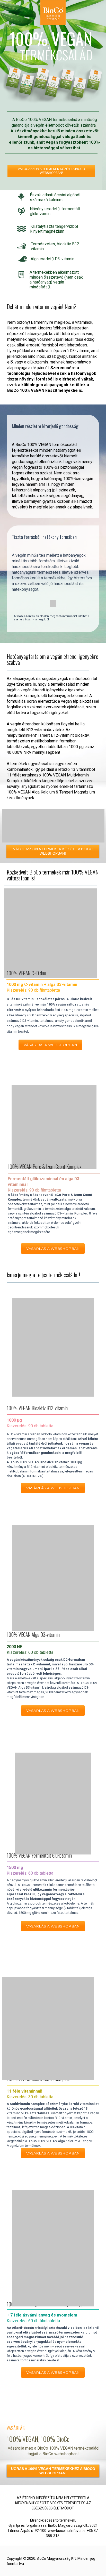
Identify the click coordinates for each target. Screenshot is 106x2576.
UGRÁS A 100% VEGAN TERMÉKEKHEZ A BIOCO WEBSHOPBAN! (53, 2471)
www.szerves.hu (28, 616)
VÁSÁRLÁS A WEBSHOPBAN (53, 1249)
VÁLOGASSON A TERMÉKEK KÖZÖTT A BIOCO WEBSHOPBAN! (51, 171)
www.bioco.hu (58, 2531)
